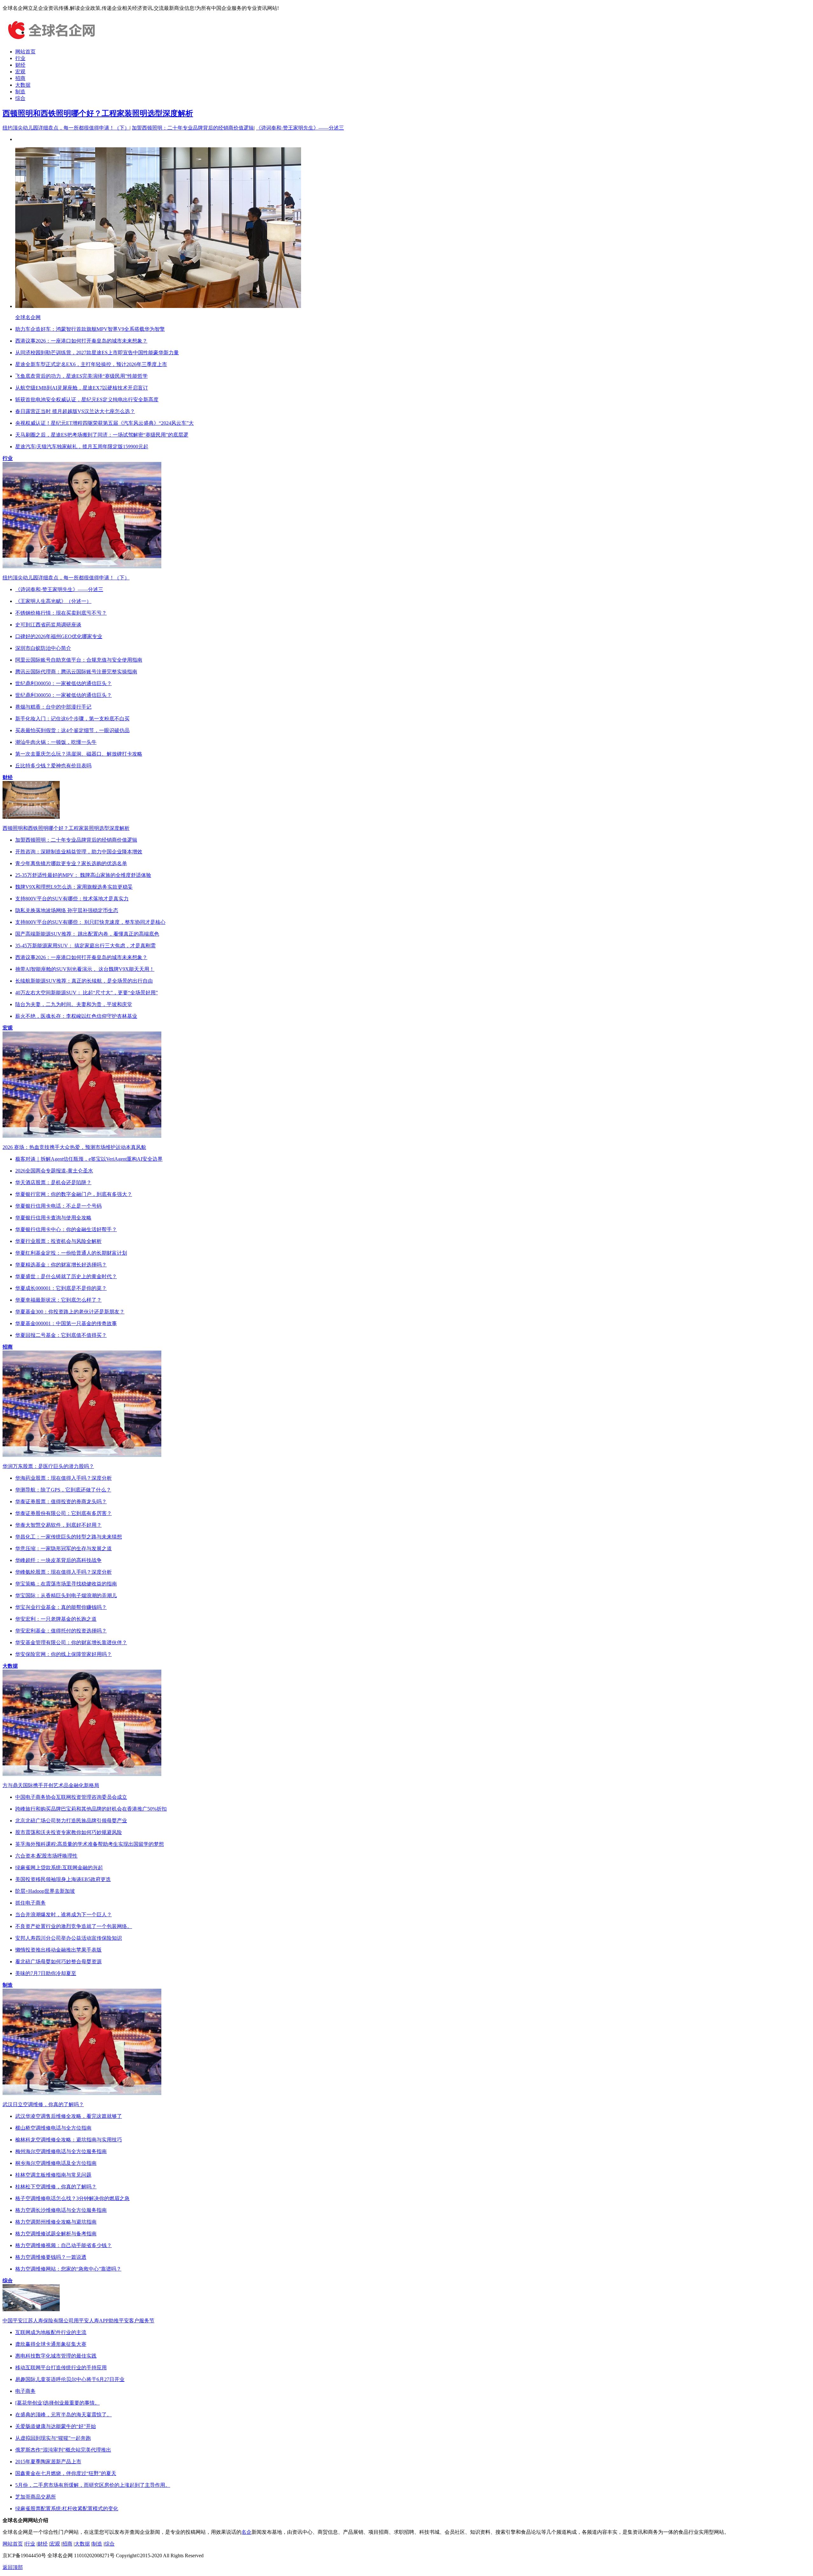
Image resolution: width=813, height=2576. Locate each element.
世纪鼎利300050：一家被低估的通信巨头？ (64, 683)
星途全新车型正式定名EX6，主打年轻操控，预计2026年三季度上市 (91, 364)
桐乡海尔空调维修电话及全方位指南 (56, 2163)
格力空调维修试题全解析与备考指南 (56, 2234)
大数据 (23, 85)
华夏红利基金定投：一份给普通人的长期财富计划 (71, 1253)
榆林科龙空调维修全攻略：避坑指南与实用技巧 (69, 2140)
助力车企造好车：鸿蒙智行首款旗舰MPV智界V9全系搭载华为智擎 (90, 329)
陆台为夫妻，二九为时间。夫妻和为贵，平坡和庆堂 (74, 1004)
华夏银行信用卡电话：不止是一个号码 (58, 1206)
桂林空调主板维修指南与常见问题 (53, 2175)
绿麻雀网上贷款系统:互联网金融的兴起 (59, 1868)
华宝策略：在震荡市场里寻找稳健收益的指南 (66, 1584)
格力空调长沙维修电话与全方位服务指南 (61, 2210)
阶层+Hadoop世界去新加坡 (45, 1891)
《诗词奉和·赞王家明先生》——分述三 (300, 128)
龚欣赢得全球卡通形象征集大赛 (51, 2344)
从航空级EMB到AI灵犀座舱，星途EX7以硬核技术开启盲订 (82, 388)
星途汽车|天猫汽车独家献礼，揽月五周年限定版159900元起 (82, 447)
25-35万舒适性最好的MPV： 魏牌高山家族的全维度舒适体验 (83, 875)
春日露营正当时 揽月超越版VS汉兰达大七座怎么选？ (75, 411)
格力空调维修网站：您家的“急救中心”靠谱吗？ (68, 2269)
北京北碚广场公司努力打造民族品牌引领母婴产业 (71, 1821)
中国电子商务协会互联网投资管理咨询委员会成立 (71, 1797)
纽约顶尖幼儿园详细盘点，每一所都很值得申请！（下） (66, 128)
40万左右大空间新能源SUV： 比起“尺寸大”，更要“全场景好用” (87, 993)
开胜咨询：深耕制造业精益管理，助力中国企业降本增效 (79, 852)
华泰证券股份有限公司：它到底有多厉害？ (64, 1513)
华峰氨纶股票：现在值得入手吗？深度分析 (64, 1572)
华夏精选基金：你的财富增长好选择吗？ (61, 1265)
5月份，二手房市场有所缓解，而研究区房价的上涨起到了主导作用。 (93, 2485)
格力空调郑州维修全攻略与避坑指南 (56, 2222)
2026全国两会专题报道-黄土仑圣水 (54, 1171)
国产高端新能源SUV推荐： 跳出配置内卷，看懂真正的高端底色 (87, 934)
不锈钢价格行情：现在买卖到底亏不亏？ (61, 613)
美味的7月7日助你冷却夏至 (46, 1973)
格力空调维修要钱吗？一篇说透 (51, 2257)
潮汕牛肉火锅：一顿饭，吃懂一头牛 (56, 742)
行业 (20, 58)
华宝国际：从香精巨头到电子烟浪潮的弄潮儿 (66, 1595)
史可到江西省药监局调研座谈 (48, 625)
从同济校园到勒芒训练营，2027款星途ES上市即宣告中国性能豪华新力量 (97, 353)
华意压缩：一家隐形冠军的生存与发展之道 (64, 1548)
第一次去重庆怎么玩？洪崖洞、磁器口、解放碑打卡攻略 (79, 754)
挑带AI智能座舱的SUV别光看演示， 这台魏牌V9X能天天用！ (85, 969)
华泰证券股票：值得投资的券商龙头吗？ (61, 1502)
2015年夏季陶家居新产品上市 (48, 2462)
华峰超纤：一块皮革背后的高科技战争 (58, 1560)
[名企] (50, 40)
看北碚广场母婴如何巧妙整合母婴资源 (58, 1962)
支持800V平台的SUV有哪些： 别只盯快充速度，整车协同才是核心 (90, 922)
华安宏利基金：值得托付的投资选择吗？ (61, 1631)
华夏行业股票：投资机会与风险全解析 (58, 1241)
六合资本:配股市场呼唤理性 (46, 1856)
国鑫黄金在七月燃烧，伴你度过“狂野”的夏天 (66, 2473)
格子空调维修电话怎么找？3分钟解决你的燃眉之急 (72, 2198)
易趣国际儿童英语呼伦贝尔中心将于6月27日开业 (70, 2379)
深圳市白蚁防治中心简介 (43, 648)
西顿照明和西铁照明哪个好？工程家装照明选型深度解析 (98, 113)
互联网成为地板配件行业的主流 (51, 2332)
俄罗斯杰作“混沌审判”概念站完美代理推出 (63, 2450)
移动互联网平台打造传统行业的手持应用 (61, 2368)
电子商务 (25, 2391)
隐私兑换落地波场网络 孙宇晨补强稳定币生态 (67, 910)
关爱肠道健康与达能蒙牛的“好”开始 (56, 2426)
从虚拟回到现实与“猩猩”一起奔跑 (53, 2438)
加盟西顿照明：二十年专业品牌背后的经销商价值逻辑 (193, 128)
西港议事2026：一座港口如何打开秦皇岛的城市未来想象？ (81, 341)
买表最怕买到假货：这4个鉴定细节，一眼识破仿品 (72, 730)
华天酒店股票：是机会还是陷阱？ (53, 1182)
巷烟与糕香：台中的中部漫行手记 (53, 707)
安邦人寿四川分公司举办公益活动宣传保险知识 (69, 1938)
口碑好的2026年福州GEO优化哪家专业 (59, 636)
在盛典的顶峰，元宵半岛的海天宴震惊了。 (64, 2415)
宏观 (20, 72)
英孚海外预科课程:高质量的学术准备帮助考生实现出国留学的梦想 (90, 1844)
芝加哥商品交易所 (36, 2497)
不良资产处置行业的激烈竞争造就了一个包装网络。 (74, 1926)
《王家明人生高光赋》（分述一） (53, 601)
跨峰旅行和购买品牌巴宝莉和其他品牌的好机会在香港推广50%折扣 (91, 1809)
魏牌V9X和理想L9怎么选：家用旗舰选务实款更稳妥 (74, 887)
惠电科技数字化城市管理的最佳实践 (56, 2356)
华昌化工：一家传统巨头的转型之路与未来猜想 (69, 1537)
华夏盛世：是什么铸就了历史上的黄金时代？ (66, 1276)
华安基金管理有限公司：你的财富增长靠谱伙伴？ (71, 1642)
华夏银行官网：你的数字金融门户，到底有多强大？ (74, 1194)
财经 (20, 65)
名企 (246, 2532)
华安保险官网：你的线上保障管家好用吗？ (64, 1654)
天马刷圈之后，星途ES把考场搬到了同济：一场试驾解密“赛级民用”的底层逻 (102, 435)
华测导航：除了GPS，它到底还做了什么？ (63, 1490)
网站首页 (25, 52)
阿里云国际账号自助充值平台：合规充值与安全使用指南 (79, 660)
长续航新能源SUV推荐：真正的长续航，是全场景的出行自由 (84, 981)
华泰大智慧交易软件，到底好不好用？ (58, 1525)
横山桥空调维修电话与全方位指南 (53, 2128)
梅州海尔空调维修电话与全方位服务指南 (61, 2151)
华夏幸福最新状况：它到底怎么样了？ (58, 1300)
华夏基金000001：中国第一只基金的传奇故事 (66, 1323)
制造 (20, 92)
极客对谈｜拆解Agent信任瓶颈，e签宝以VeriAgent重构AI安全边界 (89, 1159)
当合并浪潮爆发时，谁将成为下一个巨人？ (64, 1915)
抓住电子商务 (30, 1903)
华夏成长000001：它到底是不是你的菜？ (61, 1288)
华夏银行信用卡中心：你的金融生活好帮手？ (66, 1229)
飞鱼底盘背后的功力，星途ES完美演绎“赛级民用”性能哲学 (81, 376)
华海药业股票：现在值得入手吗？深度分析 (64, 1478)
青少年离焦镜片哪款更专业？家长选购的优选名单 (71, 863)
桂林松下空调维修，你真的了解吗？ (56, 2187)
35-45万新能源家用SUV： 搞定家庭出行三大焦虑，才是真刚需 (85, 946)
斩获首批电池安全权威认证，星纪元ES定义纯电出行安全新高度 (87, 400)
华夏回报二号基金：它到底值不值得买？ (61, 1335)
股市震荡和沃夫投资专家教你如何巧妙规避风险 (69, 1832)
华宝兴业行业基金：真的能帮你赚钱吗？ (61, 1607)
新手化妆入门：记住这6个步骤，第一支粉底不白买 (72, 719)
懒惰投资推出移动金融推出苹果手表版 (58, 1950)
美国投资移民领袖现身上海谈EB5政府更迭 (63, 1879)
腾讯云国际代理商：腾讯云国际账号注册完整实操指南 (76, 672)
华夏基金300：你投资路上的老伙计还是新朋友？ (70, 1312)
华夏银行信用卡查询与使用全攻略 (53, 1218)
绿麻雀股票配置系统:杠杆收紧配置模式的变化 (67, 2509)
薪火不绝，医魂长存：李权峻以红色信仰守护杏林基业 (76, 1016)
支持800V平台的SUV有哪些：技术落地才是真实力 (72, 899)
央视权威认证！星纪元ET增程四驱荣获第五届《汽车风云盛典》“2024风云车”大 (104, 423)
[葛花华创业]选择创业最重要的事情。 (57, 2403)
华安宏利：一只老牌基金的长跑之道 (56, 1619)
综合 (20, 98)
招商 (20, 78)
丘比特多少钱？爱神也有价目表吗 (53, 766)
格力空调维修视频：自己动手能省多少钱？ (64, 2245)
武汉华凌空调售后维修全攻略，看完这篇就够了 (69, 2116)
